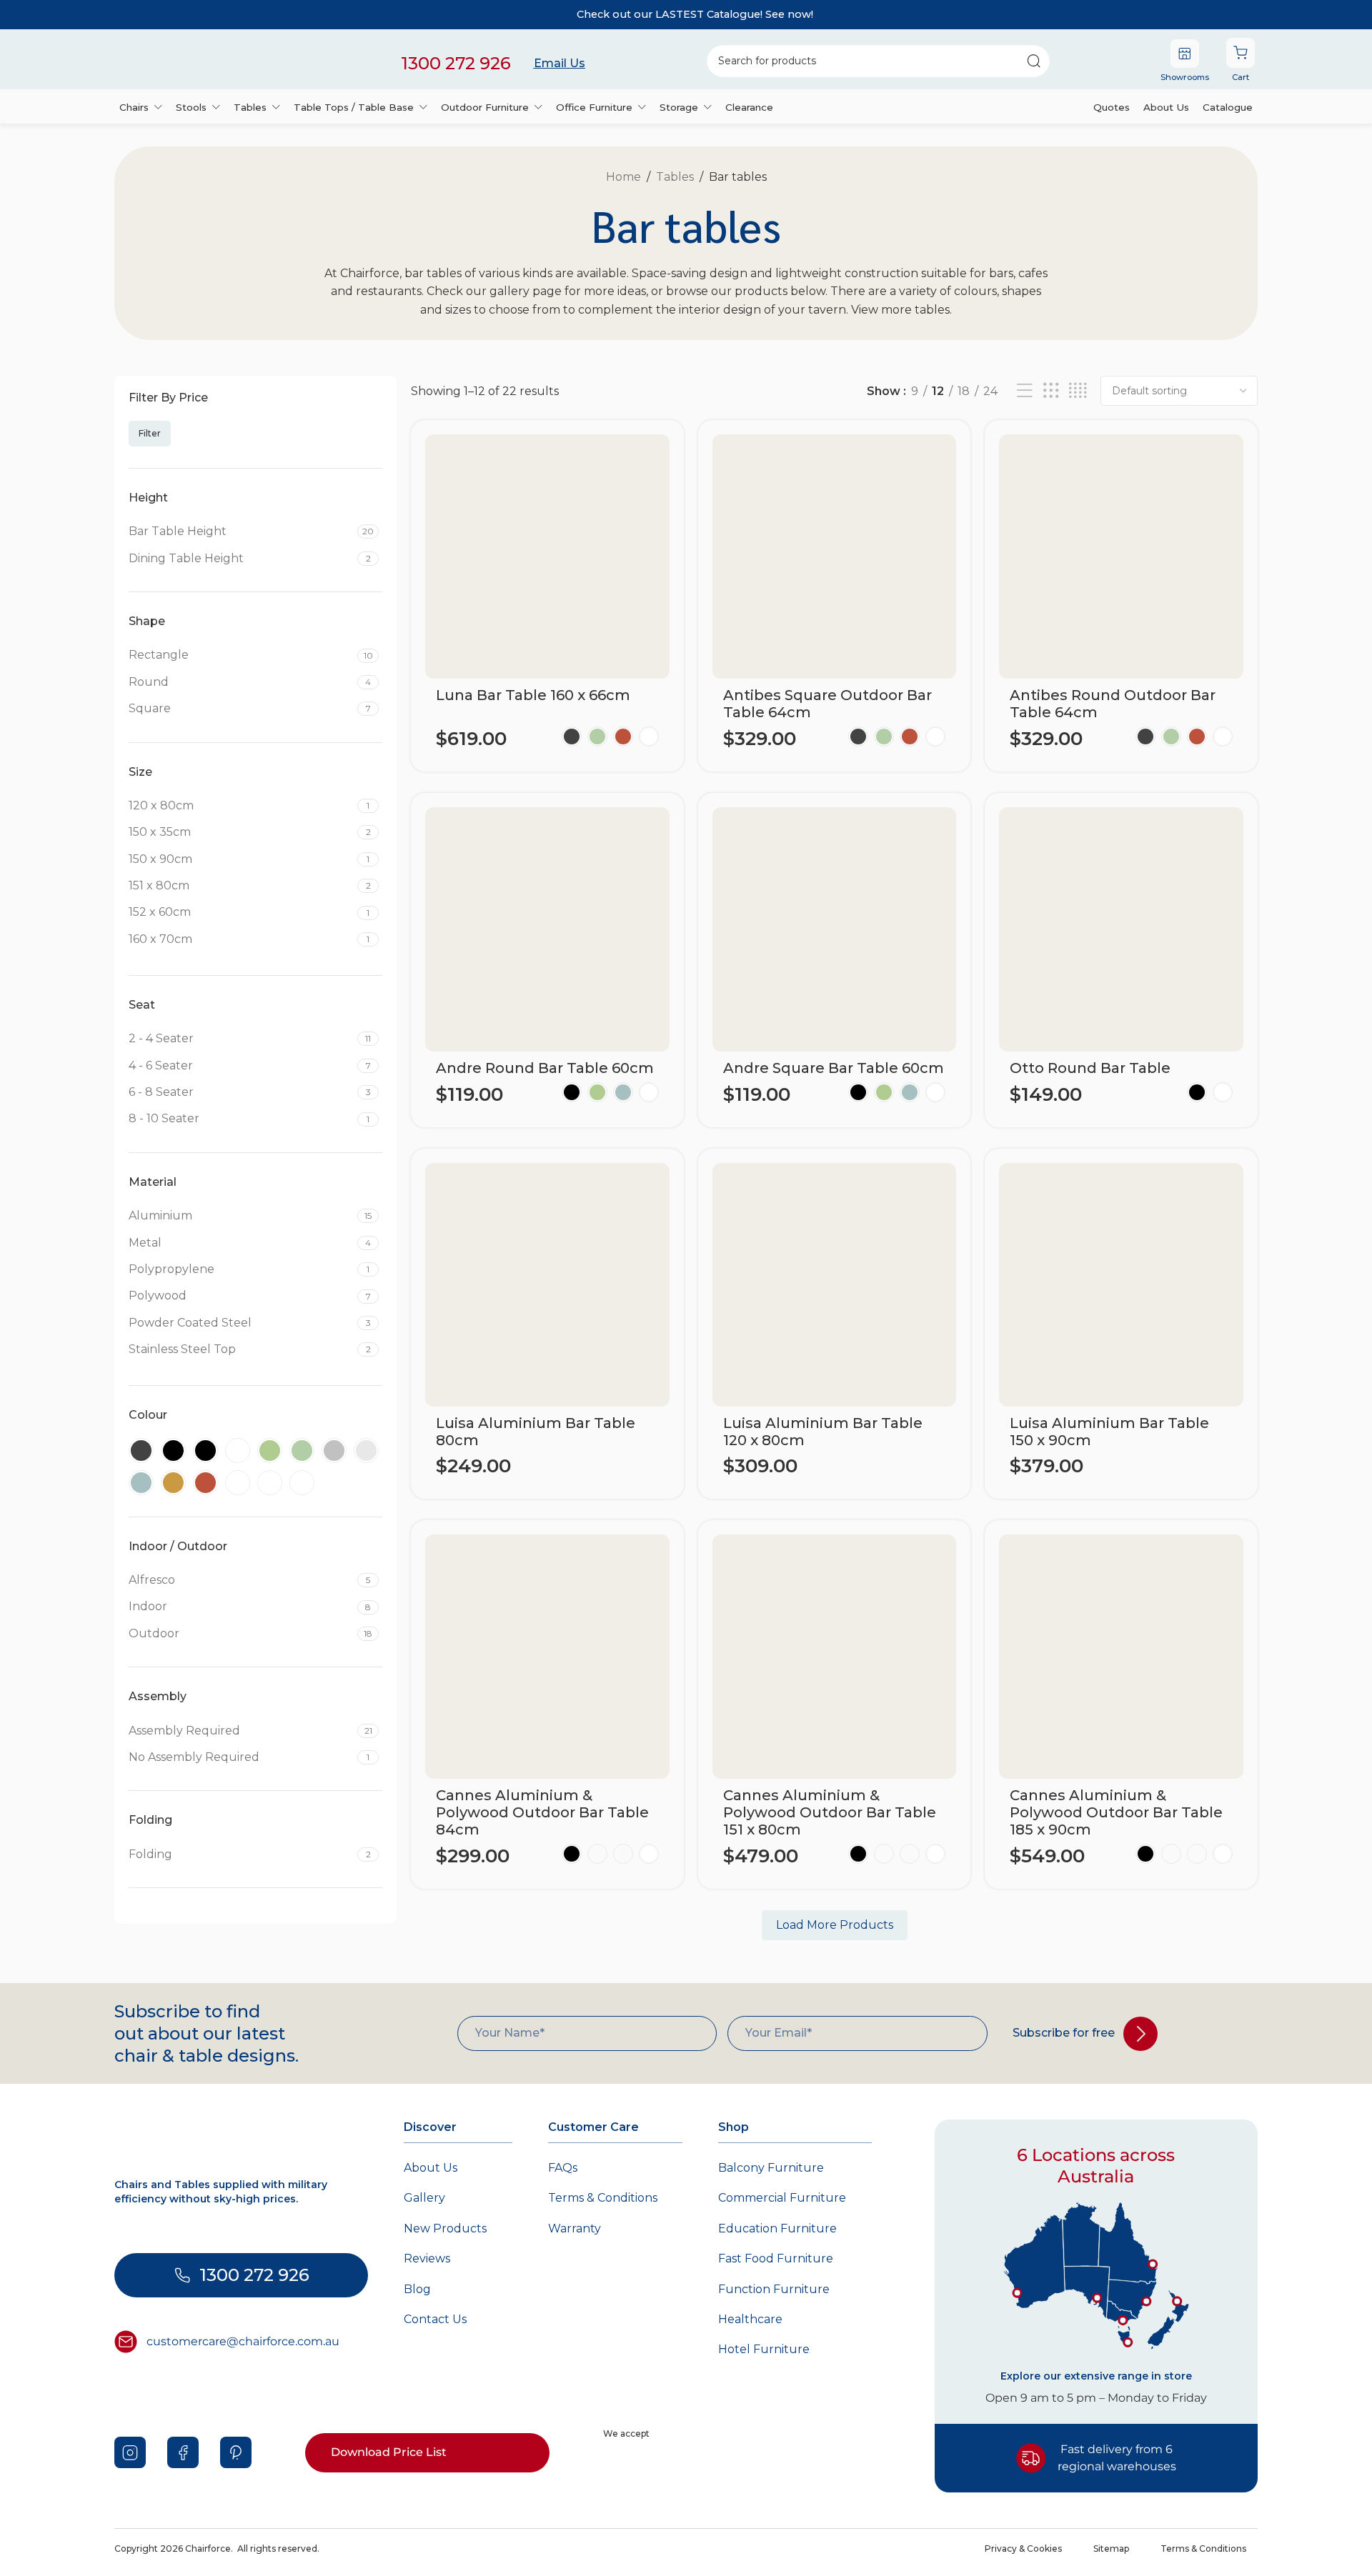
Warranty (575, 2228)
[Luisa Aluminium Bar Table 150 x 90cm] (1121, 1285)
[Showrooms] (1185, 54)
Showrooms (1185, 77)
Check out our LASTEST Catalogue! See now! (695, 14)
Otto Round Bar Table (1090, 1068)
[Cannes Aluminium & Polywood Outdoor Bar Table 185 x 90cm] (1121, 1657)
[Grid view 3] (1051, 391)
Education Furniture (777, 2228)
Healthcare (750, 2319)
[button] (529, 1495)
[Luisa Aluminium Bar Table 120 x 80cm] (835, 1285)
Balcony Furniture (771, 2168)
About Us (431, 2168)
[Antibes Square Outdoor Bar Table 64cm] (835, 556)
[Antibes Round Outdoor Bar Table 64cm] (1121, 556)
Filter (150, 433)
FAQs (563, 2168)
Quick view (646, 768)
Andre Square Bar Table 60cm (834, 1068)
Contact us (435, 2319)
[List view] (1025, 391)
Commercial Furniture (782, 2198)
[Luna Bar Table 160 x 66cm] (547, 556)
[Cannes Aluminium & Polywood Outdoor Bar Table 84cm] (547, 1657)
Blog (417, 2289)
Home (623, 177)
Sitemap (1111, 2548)
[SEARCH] (1034, 61)
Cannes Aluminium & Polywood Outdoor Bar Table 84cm (542, 1812)
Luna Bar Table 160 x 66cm (533, 695)
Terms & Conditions (603, 2198)
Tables (675, 177)
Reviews (427, 2258)
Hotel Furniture (764, 2349)
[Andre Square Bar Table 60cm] (835, 929)
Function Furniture (774, 2289)
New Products (445, 2228)
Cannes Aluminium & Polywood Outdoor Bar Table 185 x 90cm (1116, 1812)
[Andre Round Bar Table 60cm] (547, 929)
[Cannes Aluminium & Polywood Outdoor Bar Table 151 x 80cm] (835, 1657)
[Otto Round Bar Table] (1121, 929)
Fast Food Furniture (776, 2258)
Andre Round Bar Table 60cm (545, 1068)
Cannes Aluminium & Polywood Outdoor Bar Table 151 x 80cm (830, 1812)
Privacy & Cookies (1023, 2548)
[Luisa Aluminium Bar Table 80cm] (547, 1285)
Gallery (424, 2198)
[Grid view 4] (1078, 391)
